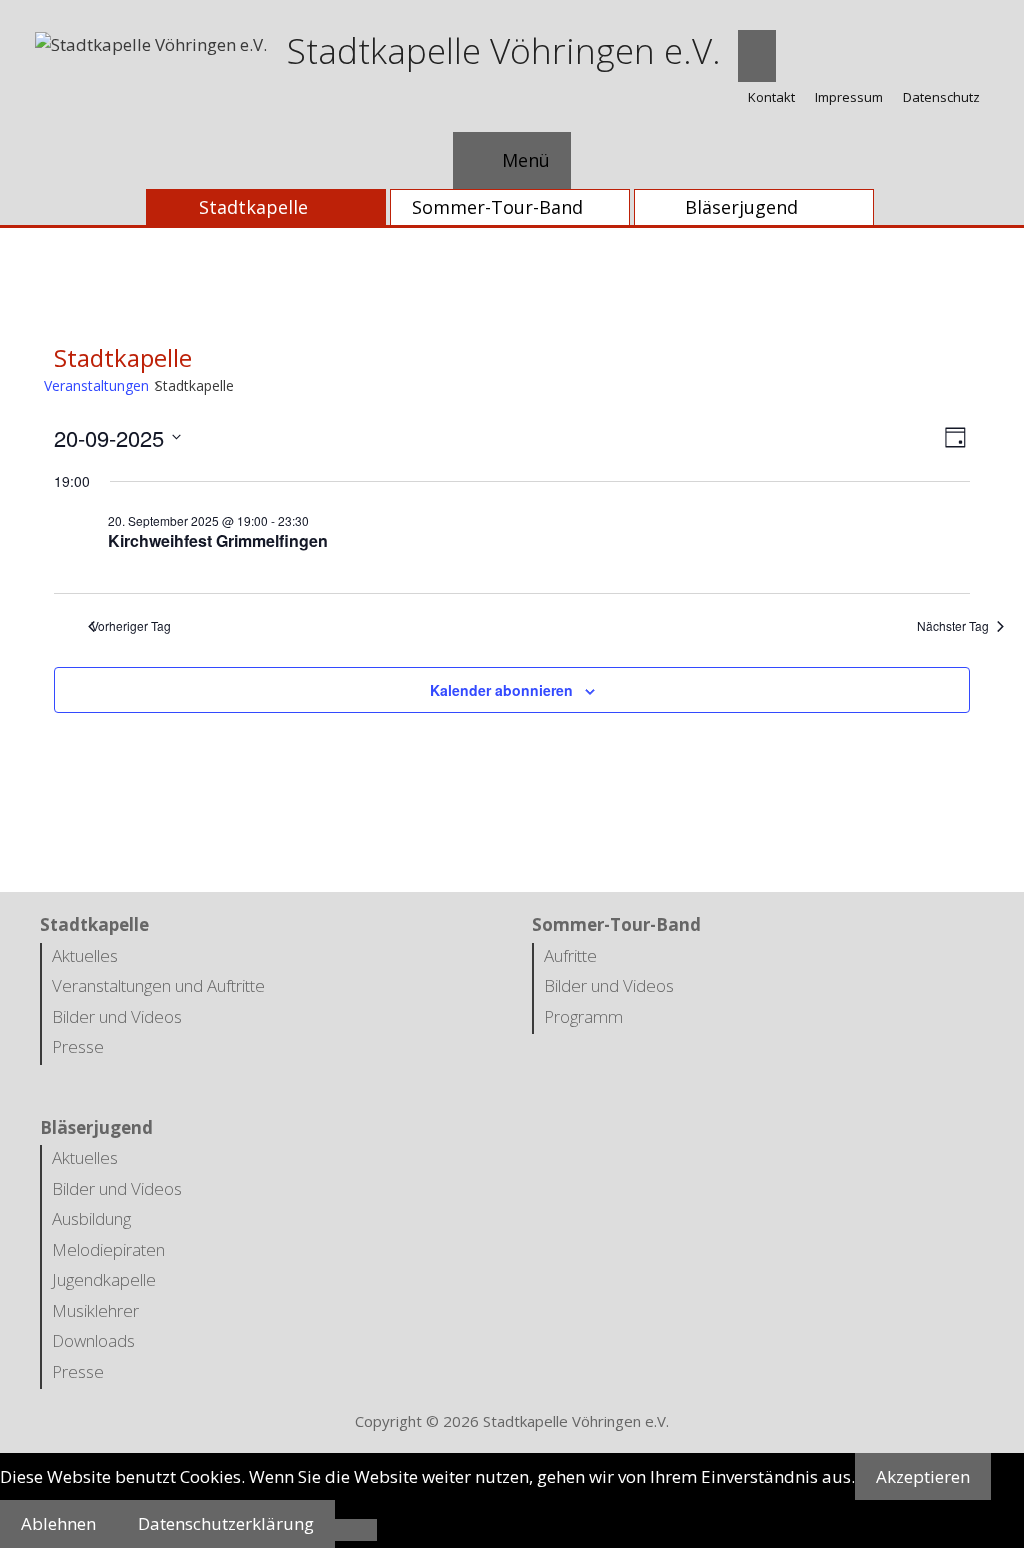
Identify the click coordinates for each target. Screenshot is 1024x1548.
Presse (78, 1046)
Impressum (849, 97)
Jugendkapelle (104, 1279)
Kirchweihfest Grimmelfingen (218, 540)
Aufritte (570, 955)
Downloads (93, 1340)
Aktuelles (85, 955)
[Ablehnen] (356, 1530)
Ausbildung (91, 1218)
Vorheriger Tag (131, 626)
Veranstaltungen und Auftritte (158, 985)
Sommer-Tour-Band (497, 207)
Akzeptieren (923, 1476)
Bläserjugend (741, 207)
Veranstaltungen (101, 385)
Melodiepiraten (108, 1249)
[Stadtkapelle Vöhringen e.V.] (151, 42)
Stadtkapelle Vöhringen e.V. (504, 50)
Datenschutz (941, 97)
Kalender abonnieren (501, 690)
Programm (583, 1016)
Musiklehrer (95, 1310)
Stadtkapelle (253, 207)
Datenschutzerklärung (226, 1523)
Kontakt (771, 97)
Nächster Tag (959, 626)
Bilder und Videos (117, 1016)
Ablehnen (58, 1523)
